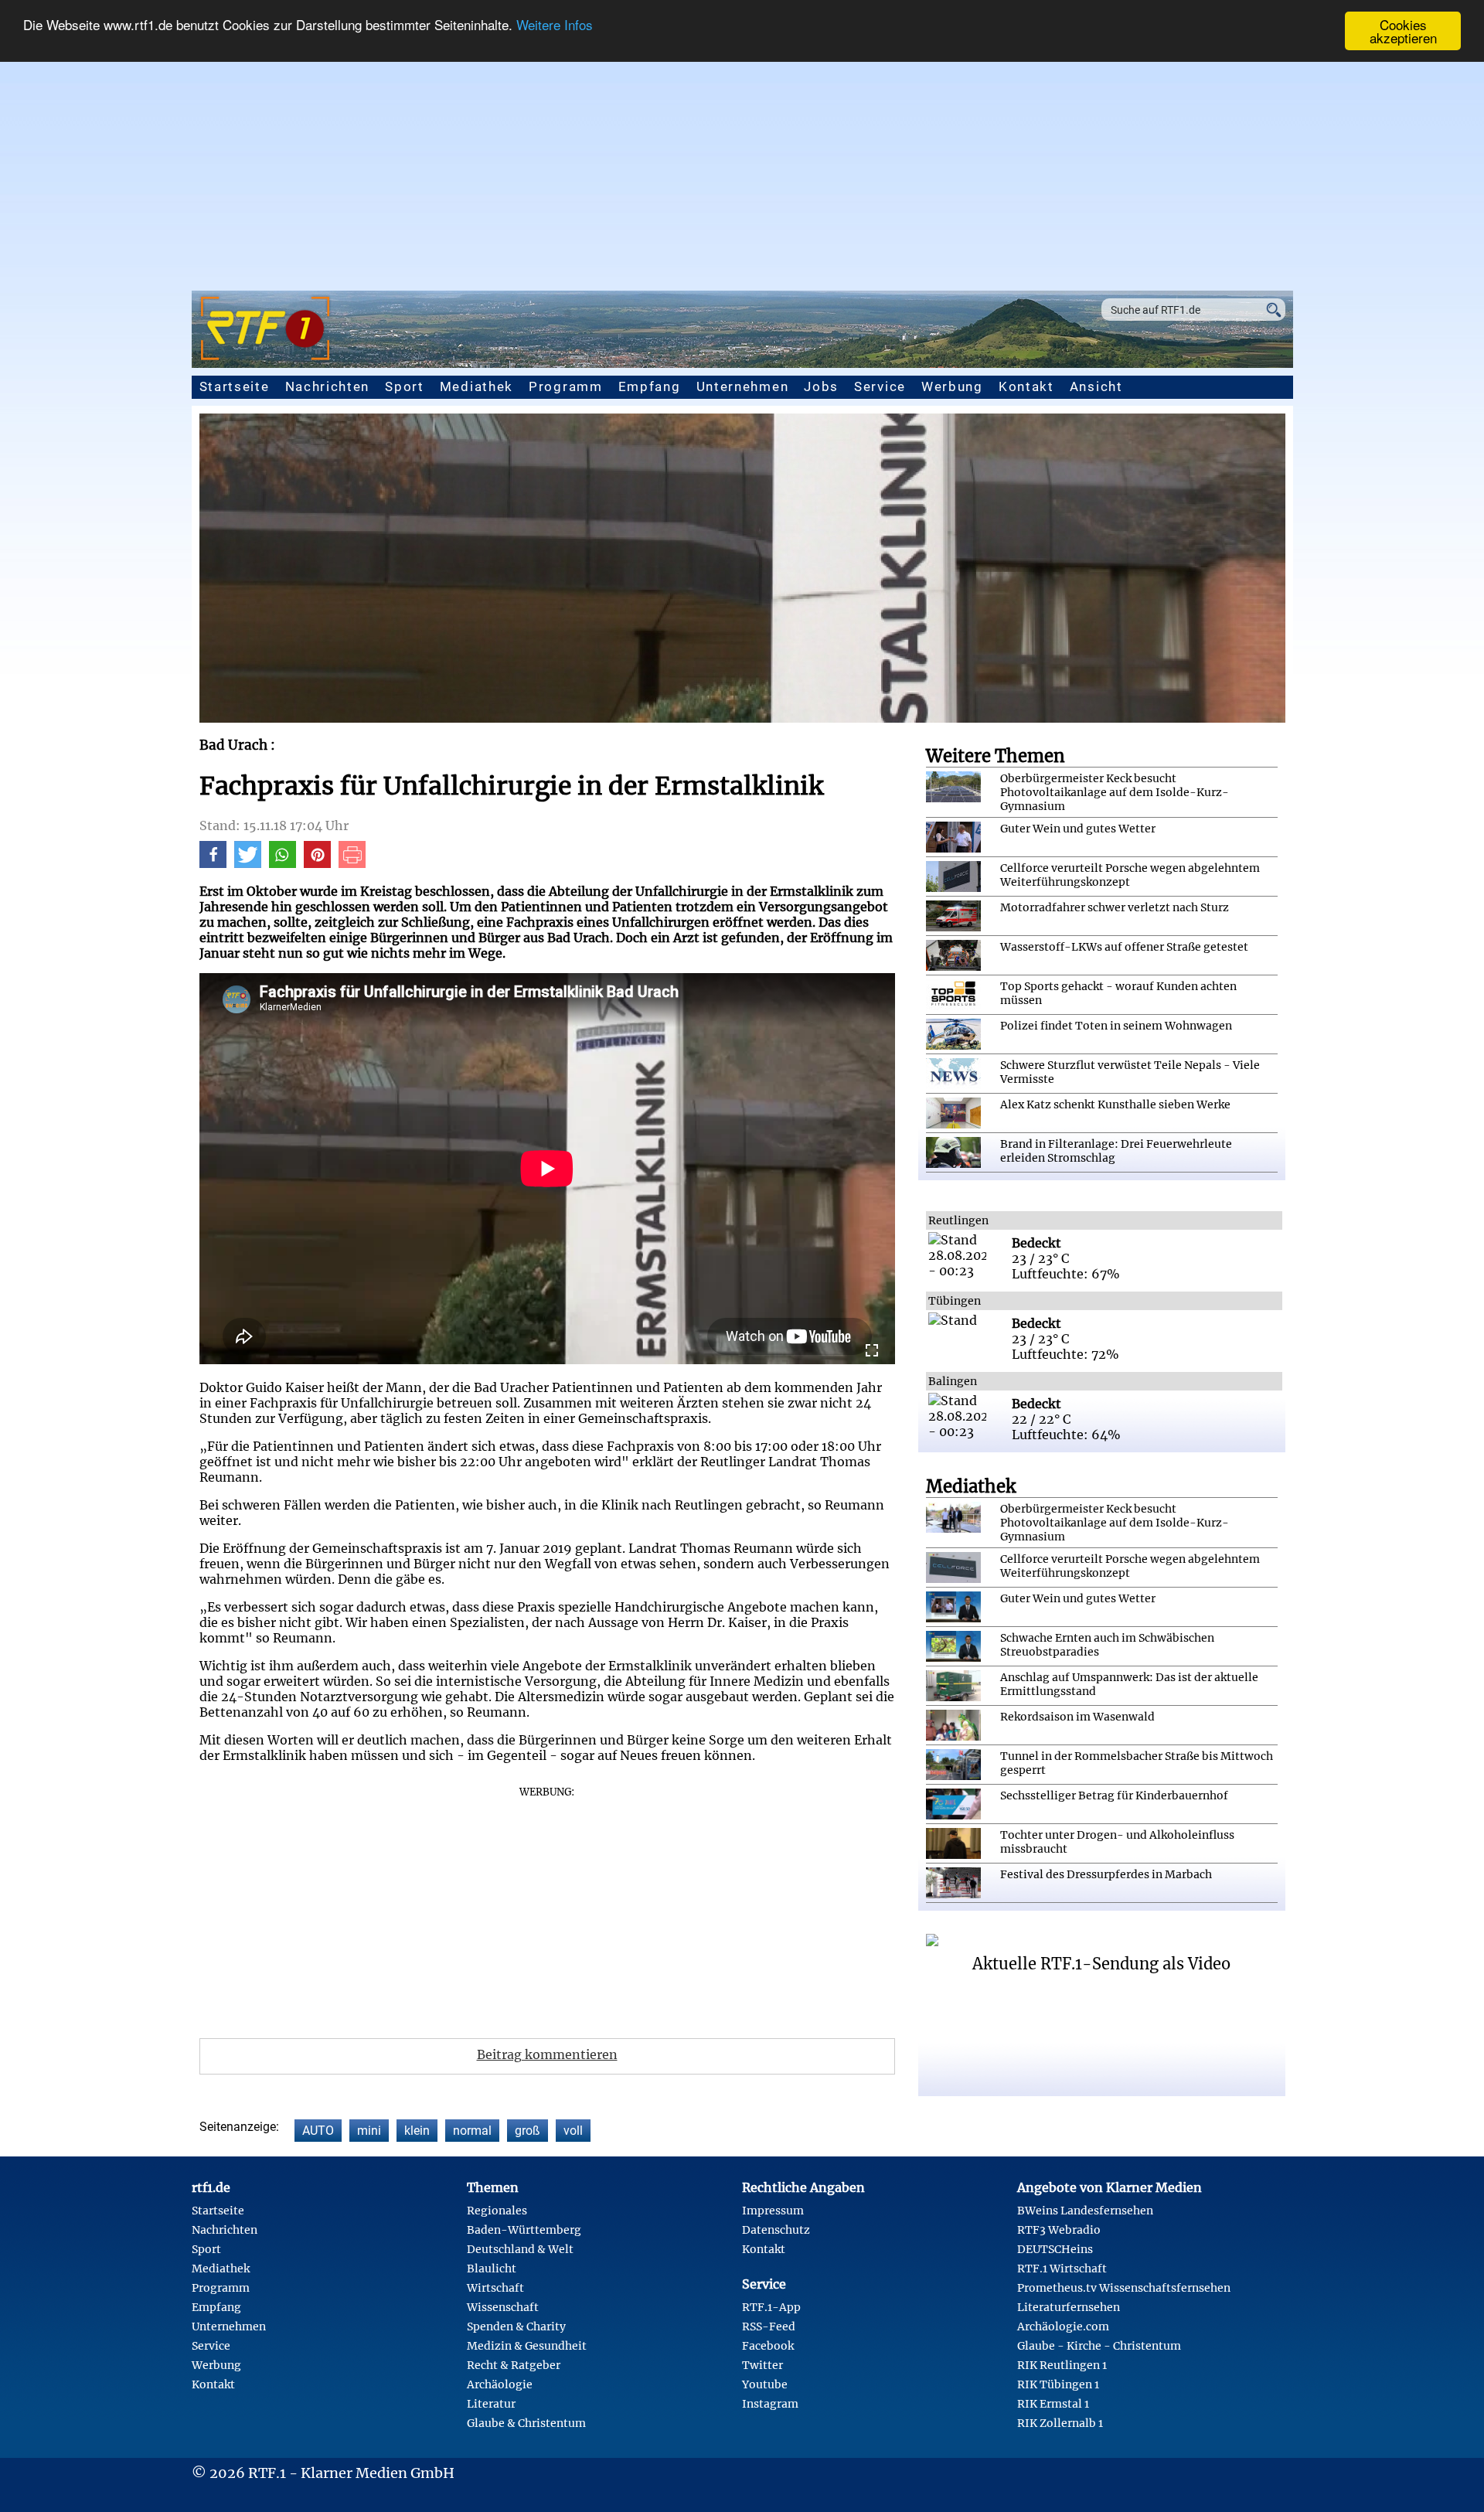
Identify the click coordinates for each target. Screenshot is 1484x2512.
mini (369, 2131)
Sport (405, 386)
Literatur (491, 2404)
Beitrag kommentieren (547, 2054)
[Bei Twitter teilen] (248, 863)
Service (880, 386)
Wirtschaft (495, 2288)
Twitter (762, 2365)
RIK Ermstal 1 (1053, 2404)
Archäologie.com (1063, 2326)
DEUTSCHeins (1055, 2249)
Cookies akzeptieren (1403, 31)
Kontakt (1026, 386)
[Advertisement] (742, 167)
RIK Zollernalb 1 (1060, 2423)
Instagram (770, 2404)
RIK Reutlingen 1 (1062, 2365)
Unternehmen (743, 386)
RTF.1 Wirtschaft (1062, 2269)
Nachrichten (328, 386)
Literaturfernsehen (1069, 2307)
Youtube (765, 2384)
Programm (566, 386)
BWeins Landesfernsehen (1085, 2211)
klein (417, 2131)
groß (528, 2131)
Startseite (235, 386)
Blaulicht (492, 2269)
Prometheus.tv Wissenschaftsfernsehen (1124, 2288)
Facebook (768, 2346)
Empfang (650, 386)
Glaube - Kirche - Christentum (1099, 2346)
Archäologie (500, 2384)
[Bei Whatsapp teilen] (283, 863)
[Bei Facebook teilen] (213, 863)
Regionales (497, 2211)
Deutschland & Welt (520, 2249)
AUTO (318, 2131)
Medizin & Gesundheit (527, 2346)
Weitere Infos (555, 25)
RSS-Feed (769, 2326)
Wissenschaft (503, 2307)
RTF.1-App (771, 2307)
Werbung (952, 386)
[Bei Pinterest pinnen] (317, 863)
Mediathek (477, 386)
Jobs (821, 386)
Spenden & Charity (516, 2326)
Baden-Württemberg (524, 2230)
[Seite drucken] (352, 863)
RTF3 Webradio (1059, 2230)
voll (573, 2131)
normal (472, 2131)
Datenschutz (776, 2230)
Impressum (773, 2211)
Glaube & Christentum (526, 2423)
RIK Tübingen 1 (1058, 2384)
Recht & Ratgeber (514, 2365)
